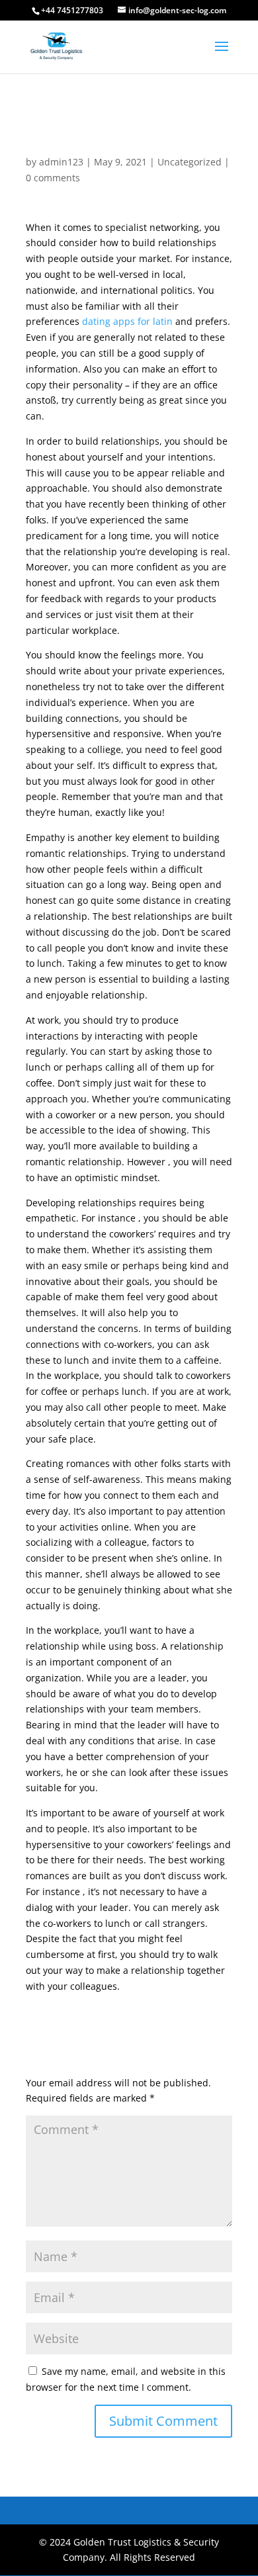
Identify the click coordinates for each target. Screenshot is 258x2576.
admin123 (61, 162)
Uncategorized (190, 162)
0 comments (53, 178)
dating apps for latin (127, 321)
